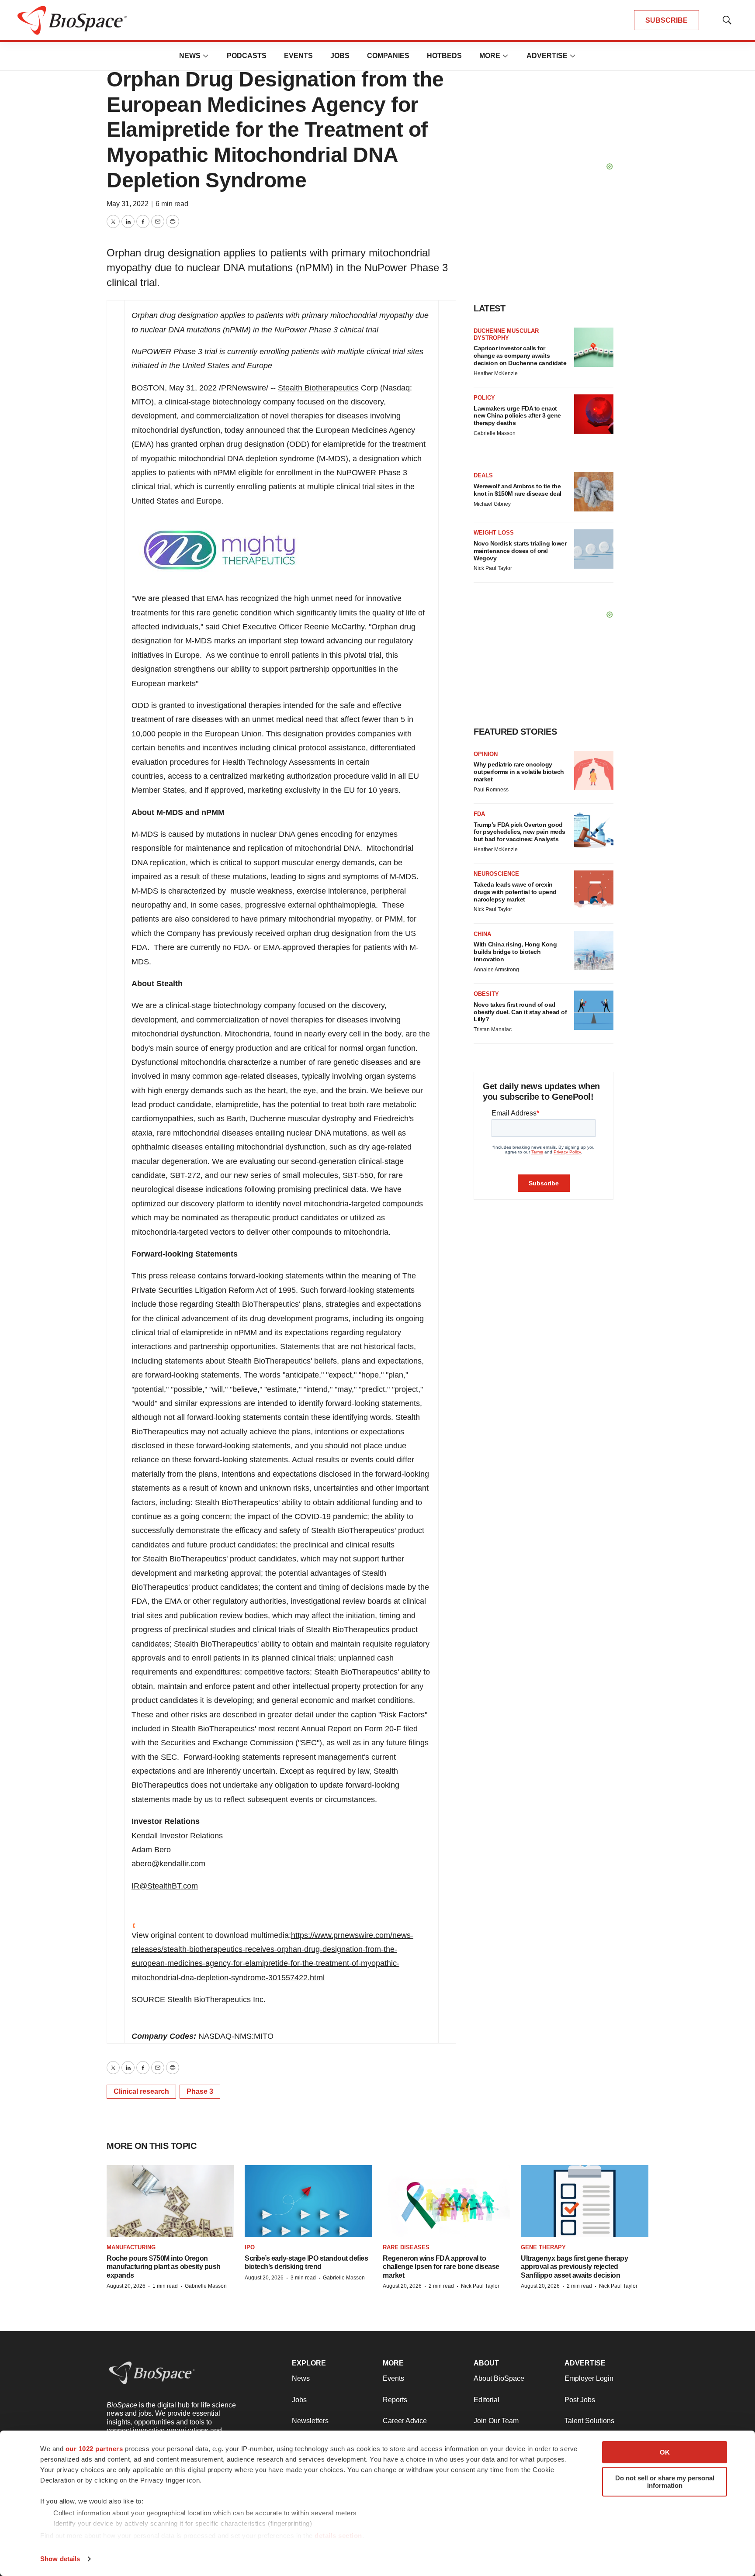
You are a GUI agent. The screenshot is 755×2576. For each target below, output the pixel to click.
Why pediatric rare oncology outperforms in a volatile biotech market (519, 772)
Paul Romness (491, 790)
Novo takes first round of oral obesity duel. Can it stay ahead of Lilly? (520, 1012)
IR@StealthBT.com (165, 1886)
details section (338, 2536)
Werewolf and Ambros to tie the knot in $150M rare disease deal (518, 490)
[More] (206, 56)
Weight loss (494, 533)
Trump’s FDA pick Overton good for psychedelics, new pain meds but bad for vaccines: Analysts (519, 832)
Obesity (486, 994)
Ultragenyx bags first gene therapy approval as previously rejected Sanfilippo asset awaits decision (574, 2267)
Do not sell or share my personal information (665, 2482)
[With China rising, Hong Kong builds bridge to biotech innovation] (594, 950)
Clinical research (141, 2091)
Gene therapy (543, 2247)
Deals (483, 475)
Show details (60, 2559)
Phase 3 (200, 2091)
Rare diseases (406, 2247)
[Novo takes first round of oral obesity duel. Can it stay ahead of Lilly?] (594, 1010)
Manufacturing (131, 2247)
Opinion (486, 754)
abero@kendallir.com (168, 1864)
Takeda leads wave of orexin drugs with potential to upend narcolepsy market (515, 892)
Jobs (340, 56)
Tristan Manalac (493, 1029)
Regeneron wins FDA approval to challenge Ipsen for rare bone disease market (441, 2267)
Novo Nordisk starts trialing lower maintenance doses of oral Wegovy (520, 551)
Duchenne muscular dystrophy (506, 334)
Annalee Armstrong (496, 970)
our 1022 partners (94, 2449)
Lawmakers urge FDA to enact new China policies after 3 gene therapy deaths (517, 416)
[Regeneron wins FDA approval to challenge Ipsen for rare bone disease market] (447, 2201)
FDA (479, 814)
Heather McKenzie (496, 373)
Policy (484, 398)
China (482, 934)
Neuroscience (496, 874)
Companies (388, 56)
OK (665, 2452)
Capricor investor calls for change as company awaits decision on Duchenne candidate (520, 356)
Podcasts (247, 56)
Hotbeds (444, 56)
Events (298, 56)
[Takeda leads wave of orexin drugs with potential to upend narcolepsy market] (594, 890)
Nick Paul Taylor (493, 568)
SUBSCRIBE (667, 20)
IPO (250, 2247)
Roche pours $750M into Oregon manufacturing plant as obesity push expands (164, 2267)
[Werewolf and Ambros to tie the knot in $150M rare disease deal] (594, 492)
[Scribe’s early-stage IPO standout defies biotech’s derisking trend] (308, 2201)
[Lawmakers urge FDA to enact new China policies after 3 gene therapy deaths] (594, 414)
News (190, 56)
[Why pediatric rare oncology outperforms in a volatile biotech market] (594, 770)
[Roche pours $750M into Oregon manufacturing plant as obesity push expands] (170, 2201)
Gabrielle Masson (495, 433)
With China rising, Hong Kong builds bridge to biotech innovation (515, 952)
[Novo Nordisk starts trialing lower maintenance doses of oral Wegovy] (594, 549)
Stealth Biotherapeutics (318, 388)
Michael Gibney (492, 504)
